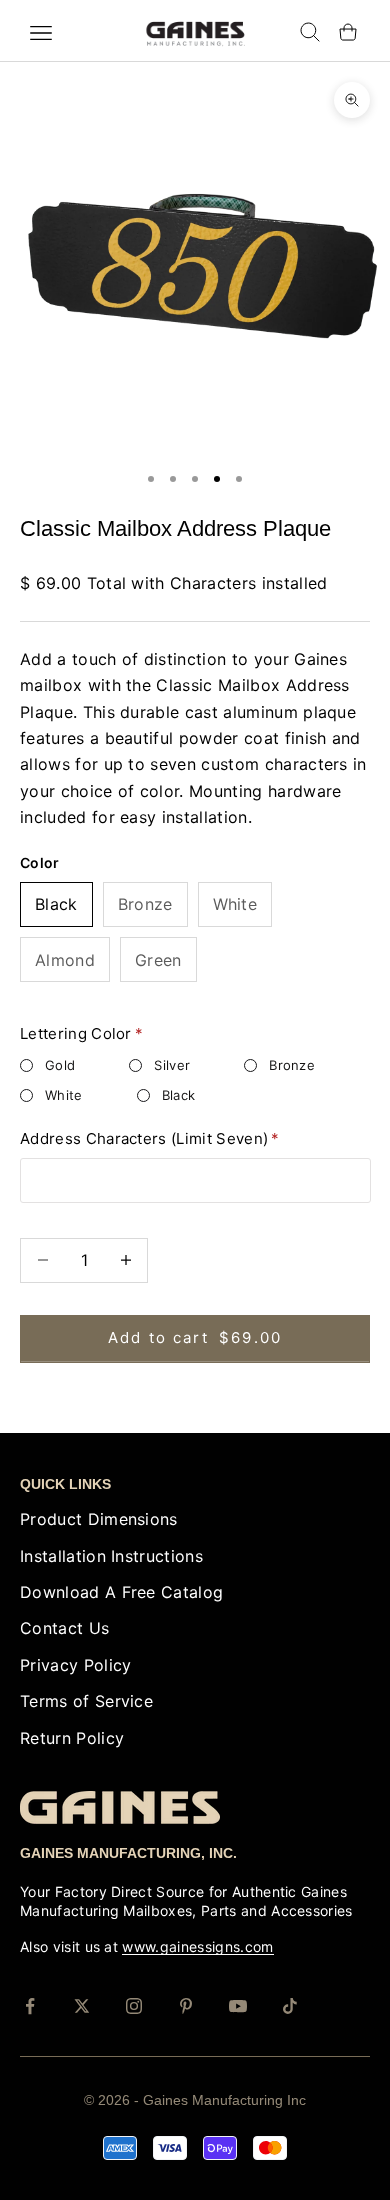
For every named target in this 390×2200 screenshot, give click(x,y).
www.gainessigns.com (197, 1946)
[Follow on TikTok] (290, 2006)
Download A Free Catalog (121, 1592)
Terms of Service (86, 1701)
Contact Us (64, 1628)
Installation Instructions (111, 1556)
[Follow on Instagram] (134, 2006)
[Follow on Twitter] (82, 2006)
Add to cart (195, 1337)
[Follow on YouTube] (238, 2006)
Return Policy (72, 1738)
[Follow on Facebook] (30, 2006)
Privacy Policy (75, 1665)
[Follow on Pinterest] (186, 2006)
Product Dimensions (99, 1519)
